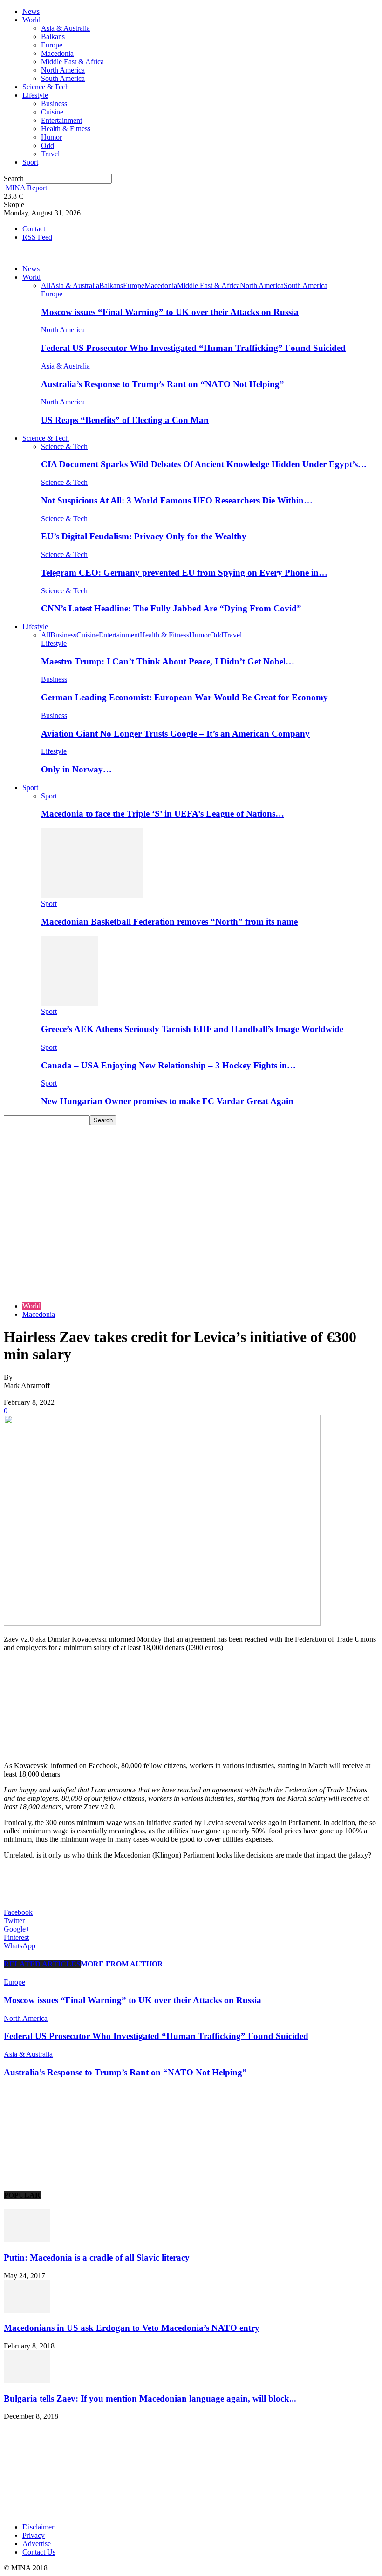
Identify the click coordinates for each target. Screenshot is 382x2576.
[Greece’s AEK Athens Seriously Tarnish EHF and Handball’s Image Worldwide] (69, 1003)
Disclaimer (38, 2527)
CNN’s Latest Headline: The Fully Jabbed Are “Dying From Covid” (171, 608)
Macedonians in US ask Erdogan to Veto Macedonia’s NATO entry (132, 2328)
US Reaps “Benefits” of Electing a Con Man (125, 420)
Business (54, 104)
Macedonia (57, 53)
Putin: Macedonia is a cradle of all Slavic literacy (97, 2257)
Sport (30, 162)
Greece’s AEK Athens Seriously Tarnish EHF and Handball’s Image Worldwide (192, 1029)
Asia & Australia (65, 28)
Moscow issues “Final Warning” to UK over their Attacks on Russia (170, 312)
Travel (50, 154)
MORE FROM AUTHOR (122, 1964)
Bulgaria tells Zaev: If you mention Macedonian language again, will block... (150, 2398)
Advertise (37, 2544)
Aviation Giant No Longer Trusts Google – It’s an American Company (175, 734)
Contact (34, 229)
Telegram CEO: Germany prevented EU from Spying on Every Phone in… (184, 573)
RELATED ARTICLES (42, 1964)
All (46, 285)
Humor (51, 137)
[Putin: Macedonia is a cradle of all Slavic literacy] (27, 2239)
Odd (48, 145)
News (31, 11)
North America (63, 70)
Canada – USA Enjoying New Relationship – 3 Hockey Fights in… (168, 1065)
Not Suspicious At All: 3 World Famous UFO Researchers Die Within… (177, 500)
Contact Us (39, 2552)
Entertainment (61, 120)
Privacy (34, 2535)
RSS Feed (37, 237)
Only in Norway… (76, 769)
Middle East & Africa (72, 62)
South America (63, 78)
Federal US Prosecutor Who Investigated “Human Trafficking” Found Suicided (193, 348)
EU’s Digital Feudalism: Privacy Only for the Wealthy (144, 536)
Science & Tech (46, 87)
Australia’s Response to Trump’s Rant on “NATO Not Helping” (163, 384)
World (31, 20)
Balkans (53, 37)
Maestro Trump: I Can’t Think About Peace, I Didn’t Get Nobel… (168, 661)
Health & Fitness (66, 129)
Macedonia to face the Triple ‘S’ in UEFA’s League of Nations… (163, 814)
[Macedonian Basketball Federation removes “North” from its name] (92, 895)
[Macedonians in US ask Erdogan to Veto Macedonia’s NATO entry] (27, 2310)
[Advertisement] (191, 1195)
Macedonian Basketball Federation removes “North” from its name (169, 922)
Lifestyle (35, 95)
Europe (52, 45)
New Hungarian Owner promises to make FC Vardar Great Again (167, 1101)
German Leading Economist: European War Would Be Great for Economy (184, 697)
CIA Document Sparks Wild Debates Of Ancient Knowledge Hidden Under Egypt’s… (204, 464)
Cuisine (52, 112)
